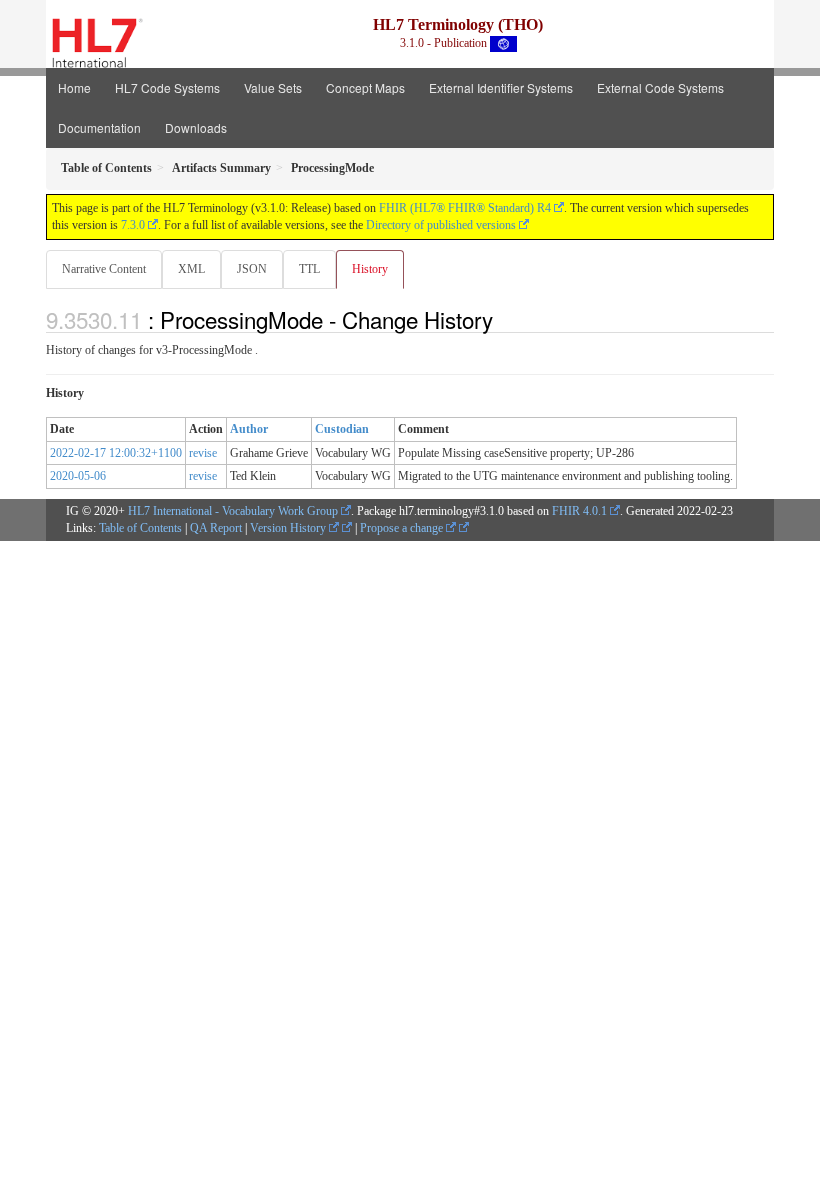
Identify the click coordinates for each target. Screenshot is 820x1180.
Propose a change (403, 528)
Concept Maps (365, 87)
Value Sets (273, 87)
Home (74, 87)
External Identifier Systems (501, 87)
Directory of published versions (441, 225)
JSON (252, 269)
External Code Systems (660, 87)
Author (249, 429)
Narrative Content (104, 269)
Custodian (342, 429)
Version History (289, 528)
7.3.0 (133, 225)
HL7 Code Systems (167, 87)
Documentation (99, 127)
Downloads (196, 127)
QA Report (216, 528)
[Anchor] (504, 319)
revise (203, 453)
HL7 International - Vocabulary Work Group (233, 511)
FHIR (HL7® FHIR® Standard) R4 (465, 208)
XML (191, 269)
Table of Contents (140, 528)
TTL (309, 269)
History (370, 269)
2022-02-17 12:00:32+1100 (116, 453)
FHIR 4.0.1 (579, 511)
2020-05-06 (78, 476)
